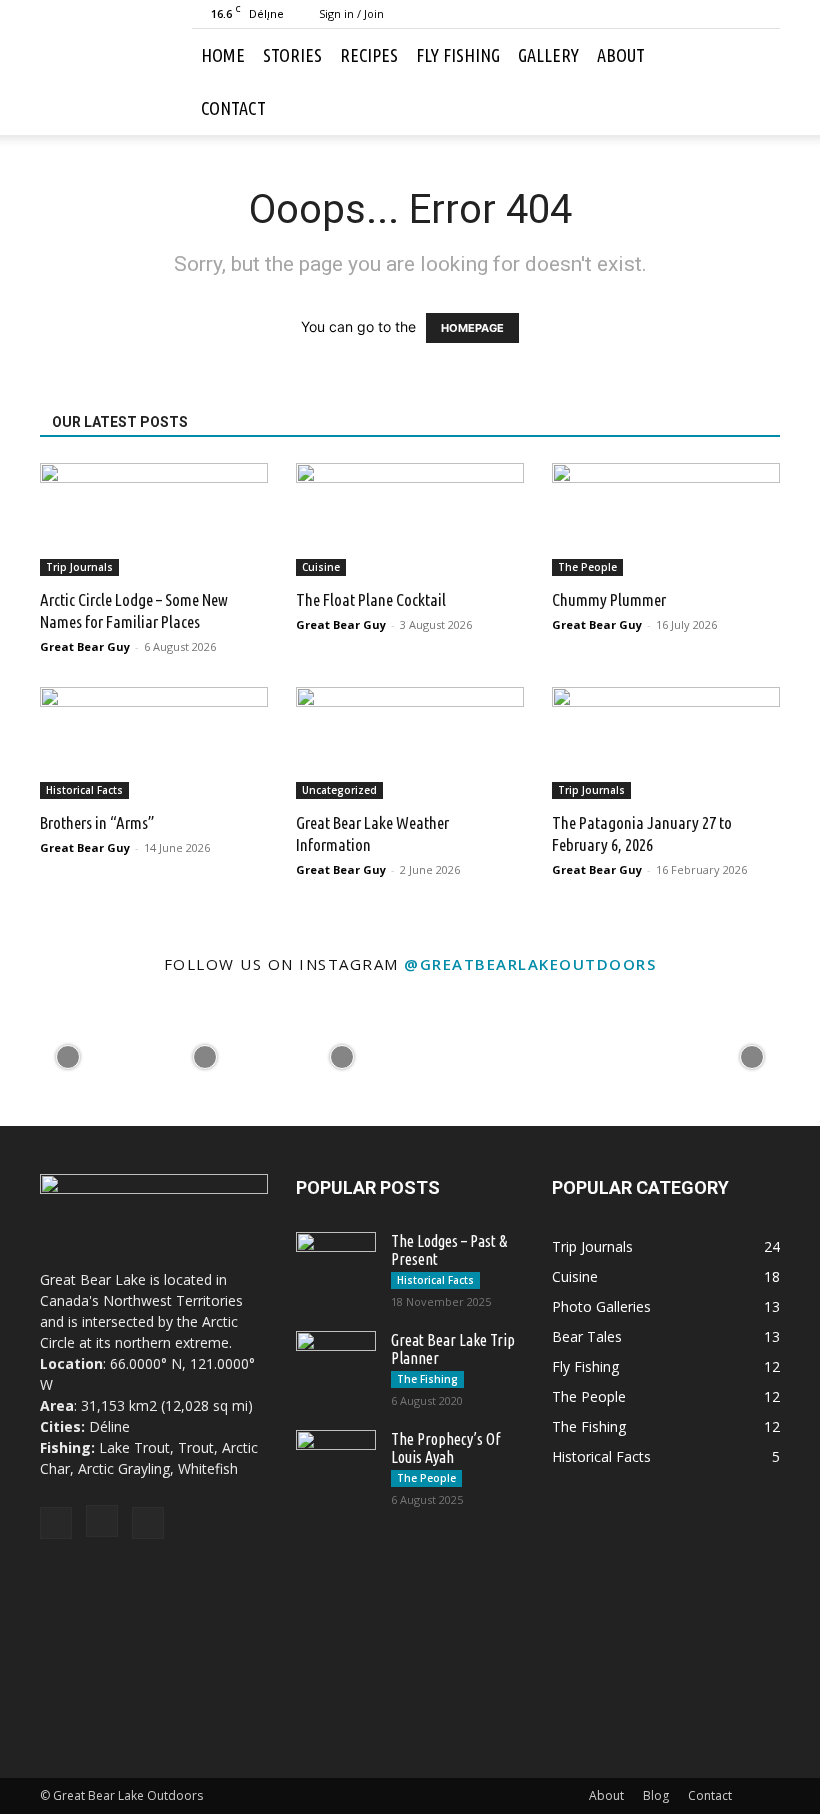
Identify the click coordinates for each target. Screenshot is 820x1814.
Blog (656, 1795)
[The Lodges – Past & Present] (336, 1260)
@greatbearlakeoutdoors (530, 964)
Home (223, 55)
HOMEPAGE (472, 328)
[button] (756, 55)
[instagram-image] (68, 1057)
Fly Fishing (458, 55)
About (621, 55)
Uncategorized (339, 790)
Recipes (369, 55)
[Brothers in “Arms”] (154, 743)
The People (587, 567)
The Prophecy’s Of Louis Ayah (445, 1448)
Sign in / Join (351, 13)
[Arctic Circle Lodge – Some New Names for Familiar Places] (154, 519)
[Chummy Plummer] (666, 519)
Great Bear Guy (85, 646)
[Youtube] (765, 14)
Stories (292, 55)
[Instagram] (732, 14)
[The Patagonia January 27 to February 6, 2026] (666, 743)
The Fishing (427, 1379)
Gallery (548, 55)
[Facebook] (699, 14)
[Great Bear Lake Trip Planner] (336, 1359)
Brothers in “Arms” (97, 822)
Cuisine (321, 567)
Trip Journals (79, 567)
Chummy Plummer (609, 599)
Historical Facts (84, 790)
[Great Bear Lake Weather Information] (410, 743)
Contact (233, 108)
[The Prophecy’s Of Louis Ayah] (336, 1458)
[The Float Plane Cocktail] (410, 519)
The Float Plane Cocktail (371, 599)
